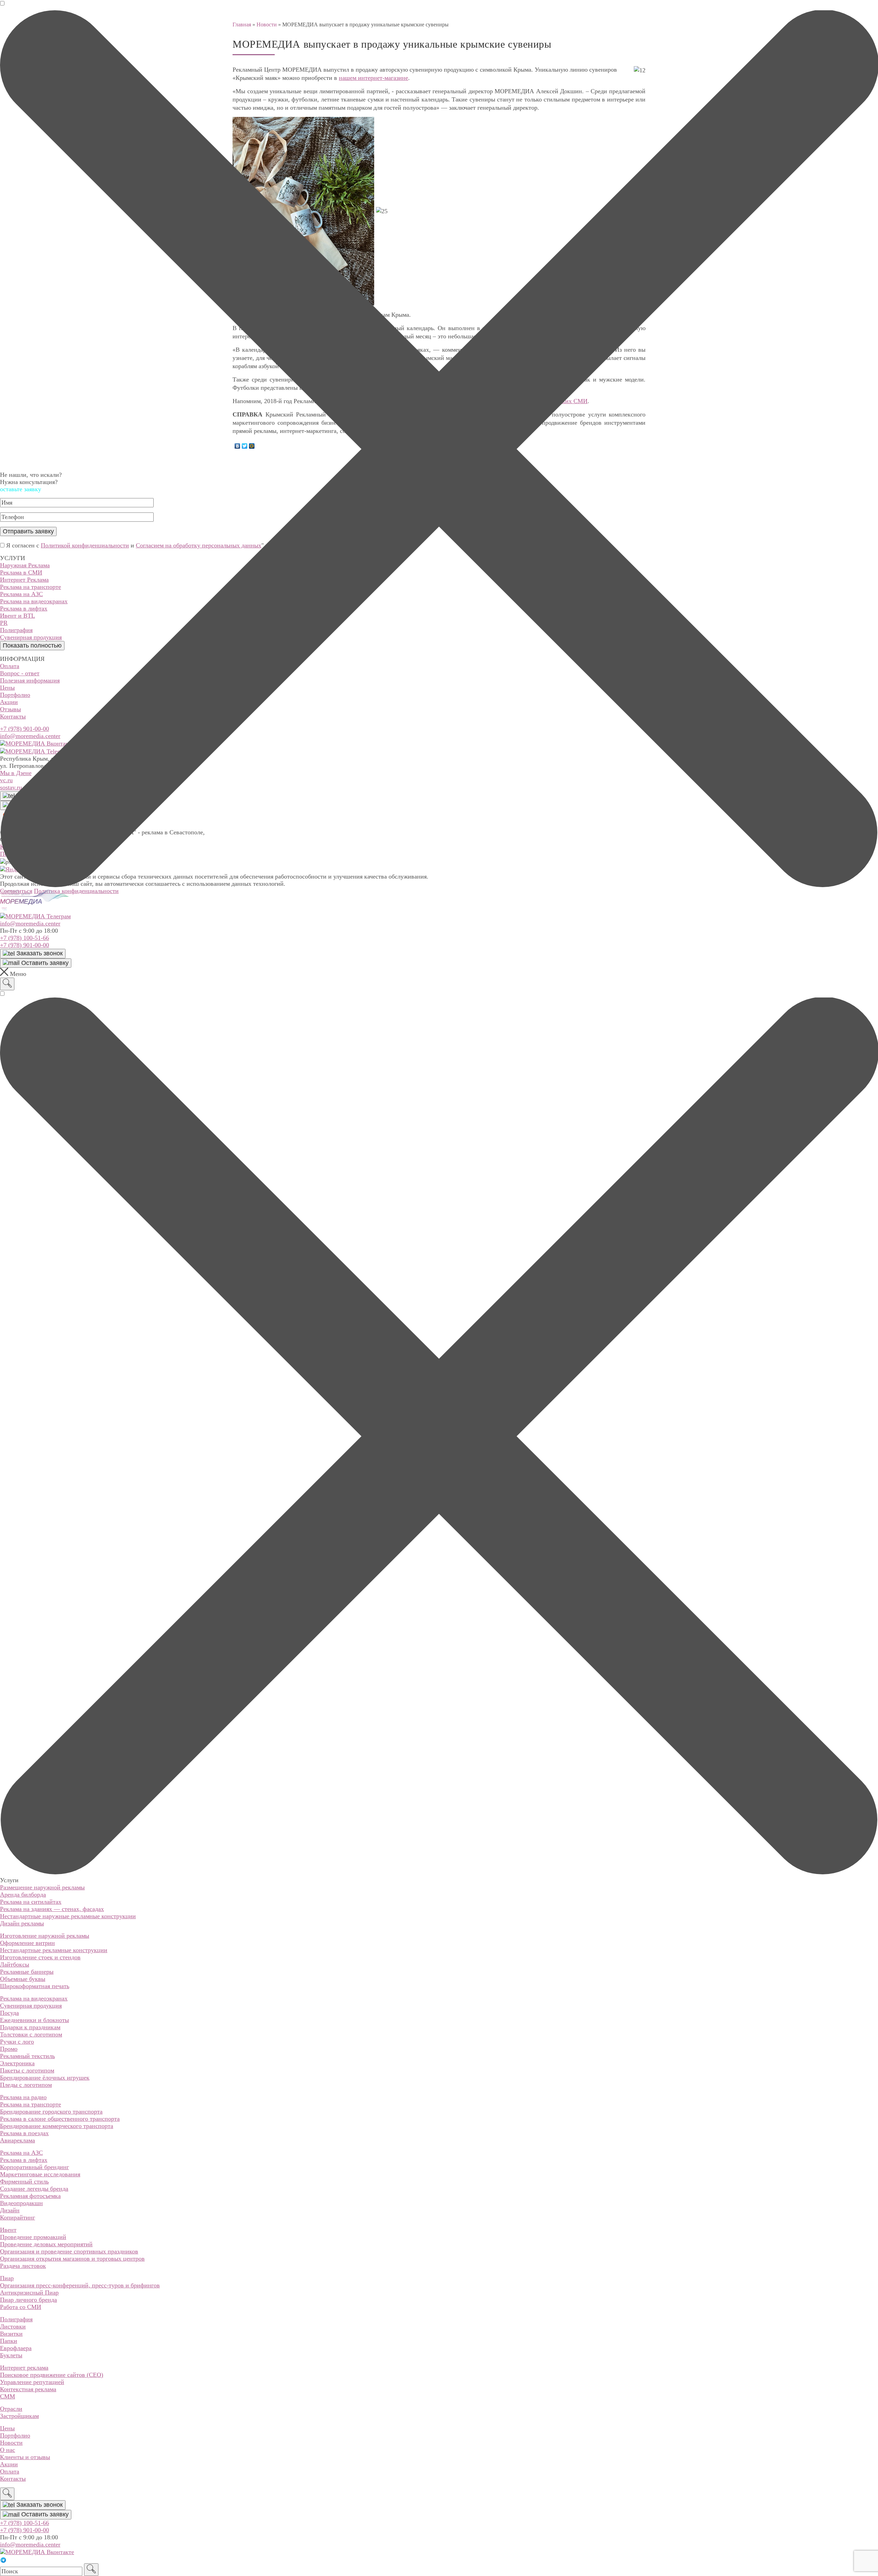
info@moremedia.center (30, 923)
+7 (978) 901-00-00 (25, 945)
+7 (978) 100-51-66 (25, 938)
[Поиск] (7, 984)
